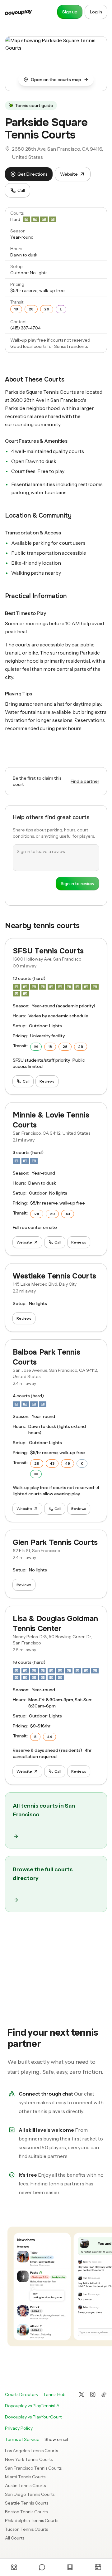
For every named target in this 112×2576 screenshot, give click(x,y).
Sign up (70, 12)
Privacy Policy (19, 2428)
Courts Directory (22, 2394)
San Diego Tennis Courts (30, 2494)
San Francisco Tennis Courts (33, 2468)
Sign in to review (77, 884)
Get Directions (33, 174)
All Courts (15, 2538)
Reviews (47, 1081)
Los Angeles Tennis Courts (31, 2451)
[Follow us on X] (82, 2394)
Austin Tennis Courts (25, 2486)
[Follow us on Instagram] (93, 2394)
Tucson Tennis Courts (26, 2529)
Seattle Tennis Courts (27, 2503)
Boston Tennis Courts (26, 2512)
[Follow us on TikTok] (104, 2394)
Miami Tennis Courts (25, 2477)
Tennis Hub (54, 2394)
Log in (96, 12)
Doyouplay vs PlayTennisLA (32, 2406)
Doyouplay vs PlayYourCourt (33, 2417)
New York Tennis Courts (29, 2459)
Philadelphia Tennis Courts (32, 2520)
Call (21, 190)
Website (69, 174)
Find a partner (85, 781)
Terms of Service (22, 2439)
